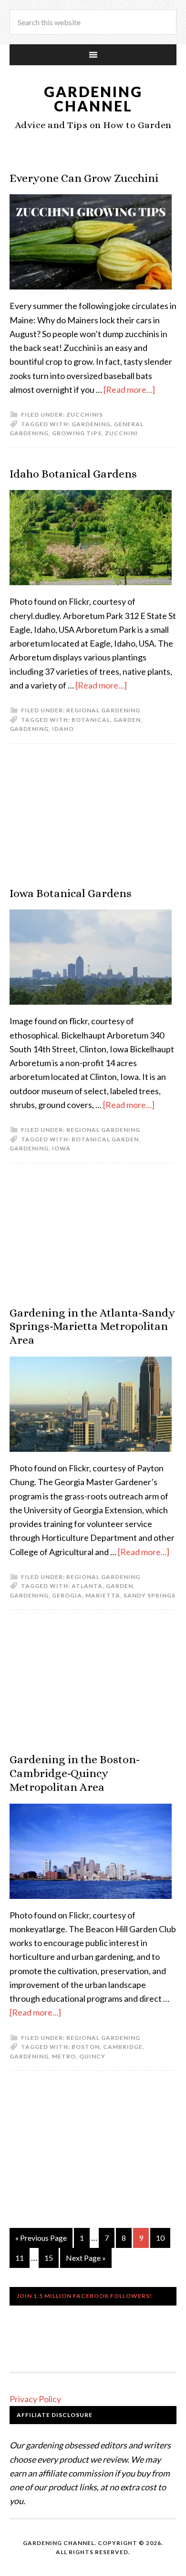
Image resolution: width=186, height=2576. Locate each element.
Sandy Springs (150, 1595)
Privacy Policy (35, 2399)
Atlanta (87, 1586)
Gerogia (67, 1595)
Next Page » (86, 2258)
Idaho (63, 729)
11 (20, 2258)
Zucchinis (85, 414)
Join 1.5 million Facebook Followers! (84, 2296)
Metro (64, 2056)
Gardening (91, 424)
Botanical (91, 720)
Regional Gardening (103, 710)
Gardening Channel (93, 99)
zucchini (121, 433)
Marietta (103, 1595)
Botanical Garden (105, 1139)
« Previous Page (41, 2238)
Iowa (61, 1148)
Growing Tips (77, 433)
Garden (127, 720)
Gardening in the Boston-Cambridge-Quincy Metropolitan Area (75, 1773)
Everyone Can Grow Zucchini (84, 178)
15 (49, 2258)
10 (160, 2238)
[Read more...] (129, 389)
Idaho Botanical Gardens (73, 474)
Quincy (92, 2056)
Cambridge (123, 2047)
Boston (86, 2047)
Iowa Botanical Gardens (71, 893)
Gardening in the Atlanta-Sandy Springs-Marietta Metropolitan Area (92, 1327)
